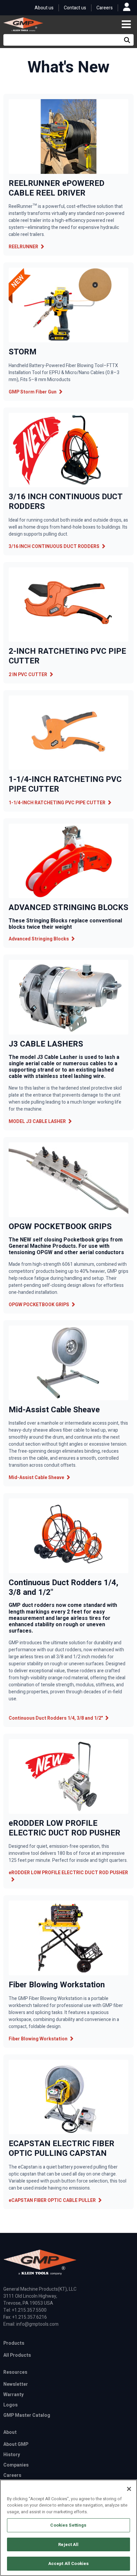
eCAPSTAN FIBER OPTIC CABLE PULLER (52, 2200)
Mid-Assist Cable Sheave (36, 1478)
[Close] (129, 2489)
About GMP (16, 2444)
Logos (10, 2405)
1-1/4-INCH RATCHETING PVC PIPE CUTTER (57, 803)
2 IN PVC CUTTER (28, 675)
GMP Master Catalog (27, 2415)
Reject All (68, 2544)
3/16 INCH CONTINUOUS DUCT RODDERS (54, 546)
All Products (17, 2355)
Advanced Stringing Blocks (39, 939)
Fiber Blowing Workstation (38, 2039)
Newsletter (16, 2384)
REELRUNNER (23, 247)
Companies (16, 2465)
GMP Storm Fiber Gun (33, 392)
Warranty (13, 2395)
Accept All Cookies (68, 2563)
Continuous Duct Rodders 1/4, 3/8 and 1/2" (56, 1718)
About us (44, 8)
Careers (105, 8)
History (12, 2455)
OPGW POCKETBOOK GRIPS (39, 1305)
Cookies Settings (68, 2525)
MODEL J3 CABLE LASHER (37, 1121)
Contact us (75, 8)
